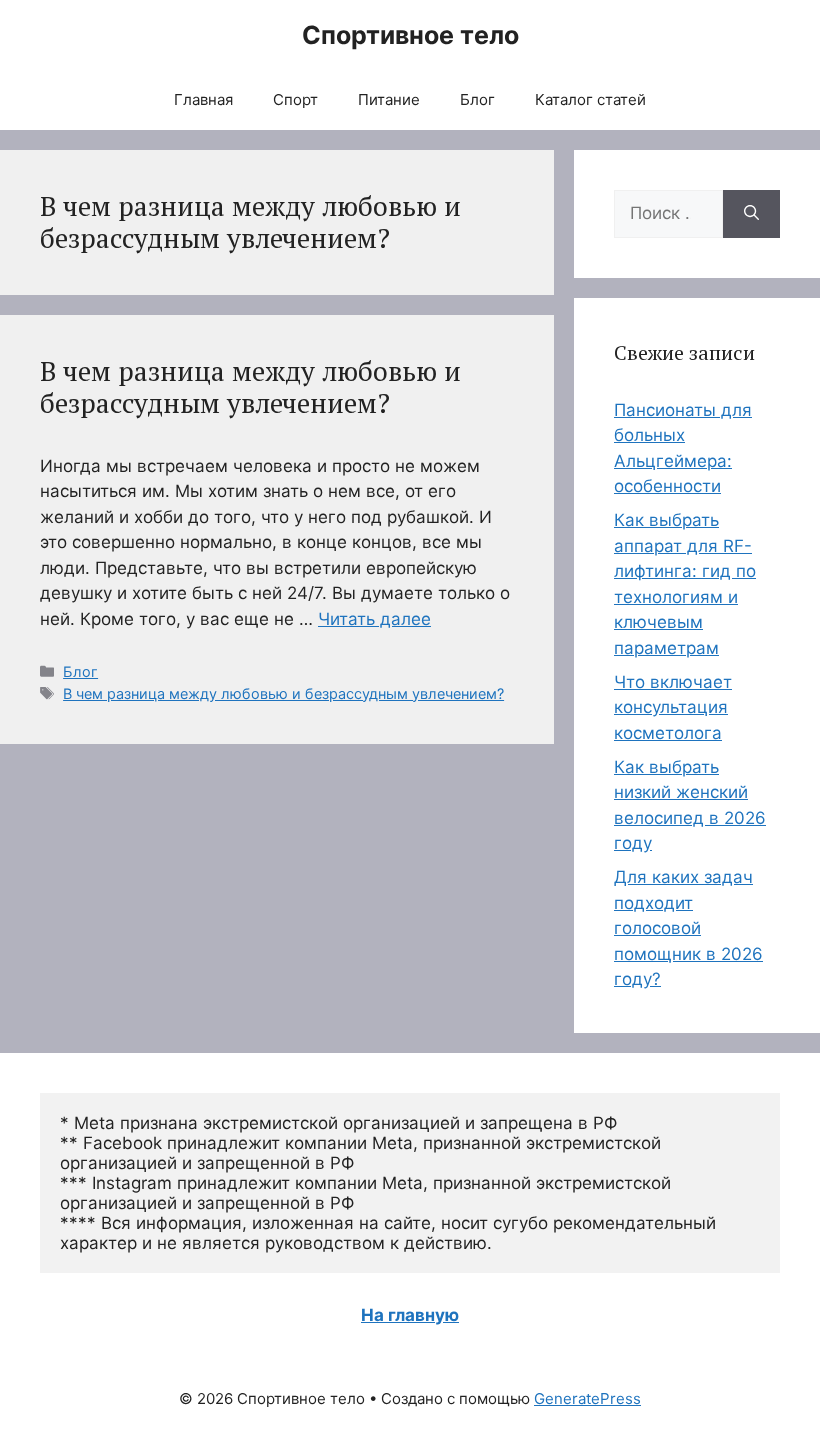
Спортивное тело (410, 35)
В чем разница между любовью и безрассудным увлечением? (250, 387)
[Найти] (751, 214)
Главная (203, 99)
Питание (389, 99)
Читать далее (374, 619)
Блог (477, 99)
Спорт (295, 99)
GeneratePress (587, 1398)
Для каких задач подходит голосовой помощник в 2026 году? (688, 928)
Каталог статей (590, 99)
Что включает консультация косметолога (673, 707)
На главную (410, 1315)
